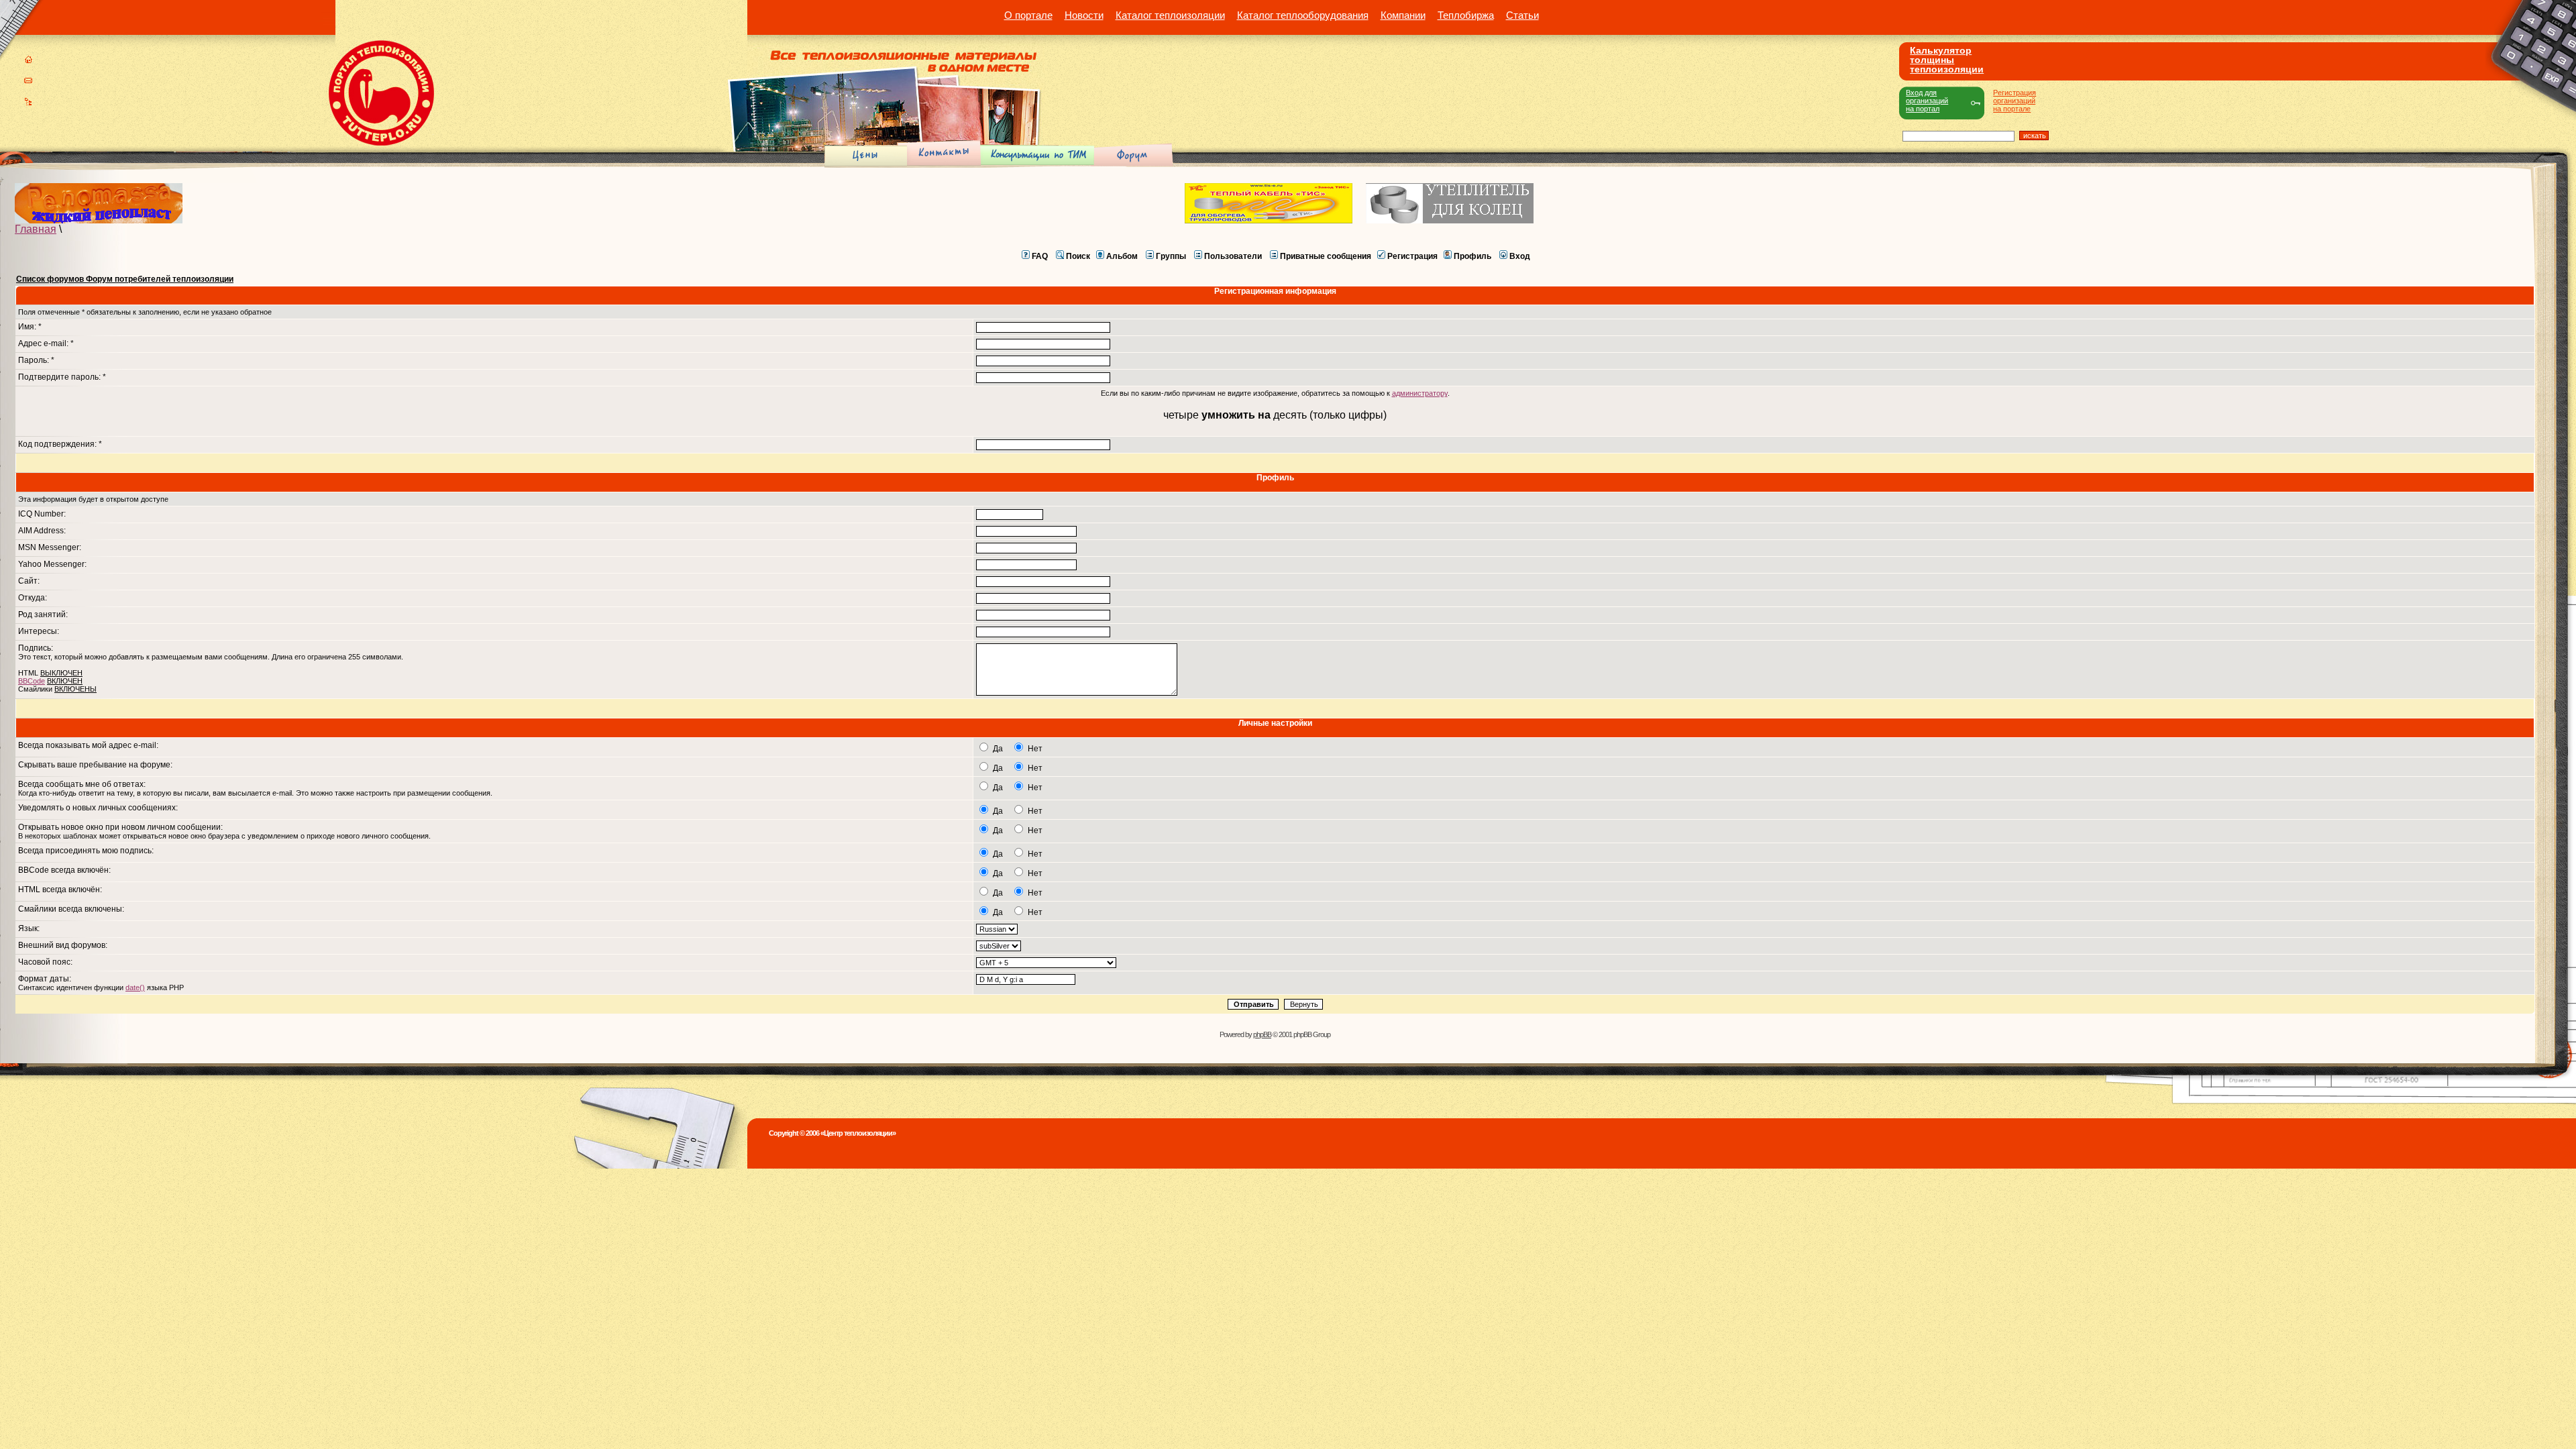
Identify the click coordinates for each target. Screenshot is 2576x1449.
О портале (1028, 15)
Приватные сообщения (1326, 256)
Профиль (1472, 256)
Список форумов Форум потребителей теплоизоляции (125, 279)
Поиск (1078, 256)
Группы (1171, 256)
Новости (1084, 15)
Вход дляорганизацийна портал (1927, 101)
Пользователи (1233, 256)
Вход (1520, 256)
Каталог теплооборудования (1303, 15)
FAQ (1040, 256)
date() (135, 987)
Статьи (1522, 15)
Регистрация (1412, 256)
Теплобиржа (1466, 15)
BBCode (32, 681)
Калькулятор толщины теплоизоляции (1947, 60)
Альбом (1122, 256)
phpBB (1262, 1034)
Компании (1403, 15)
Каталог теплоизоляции (1170, 15)
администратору (1420, 393)
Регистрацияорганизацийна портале (2015, 101)
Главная (36, 229)
